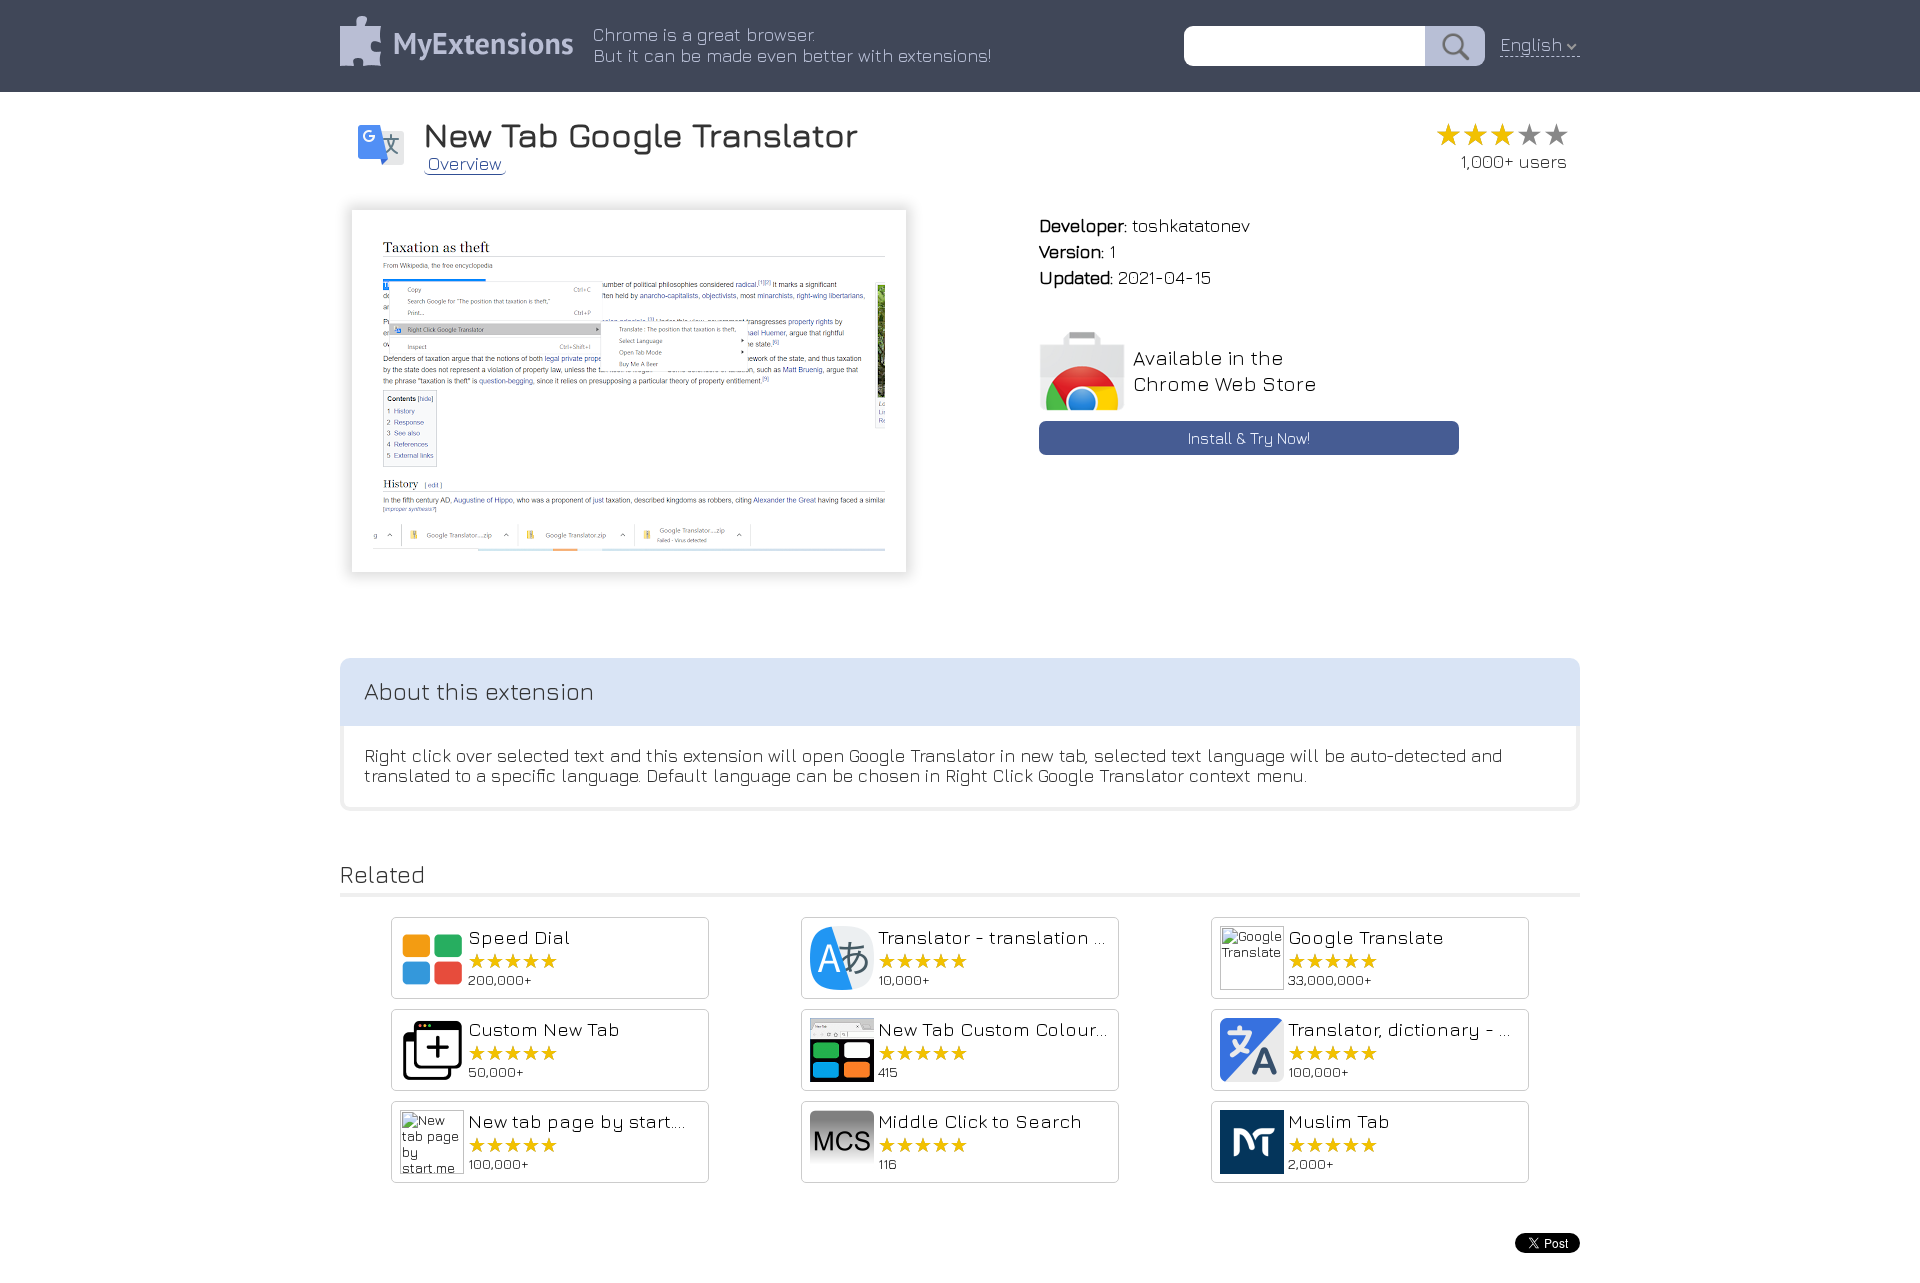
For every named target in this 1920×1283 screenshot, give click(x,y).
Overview (465, 164)
